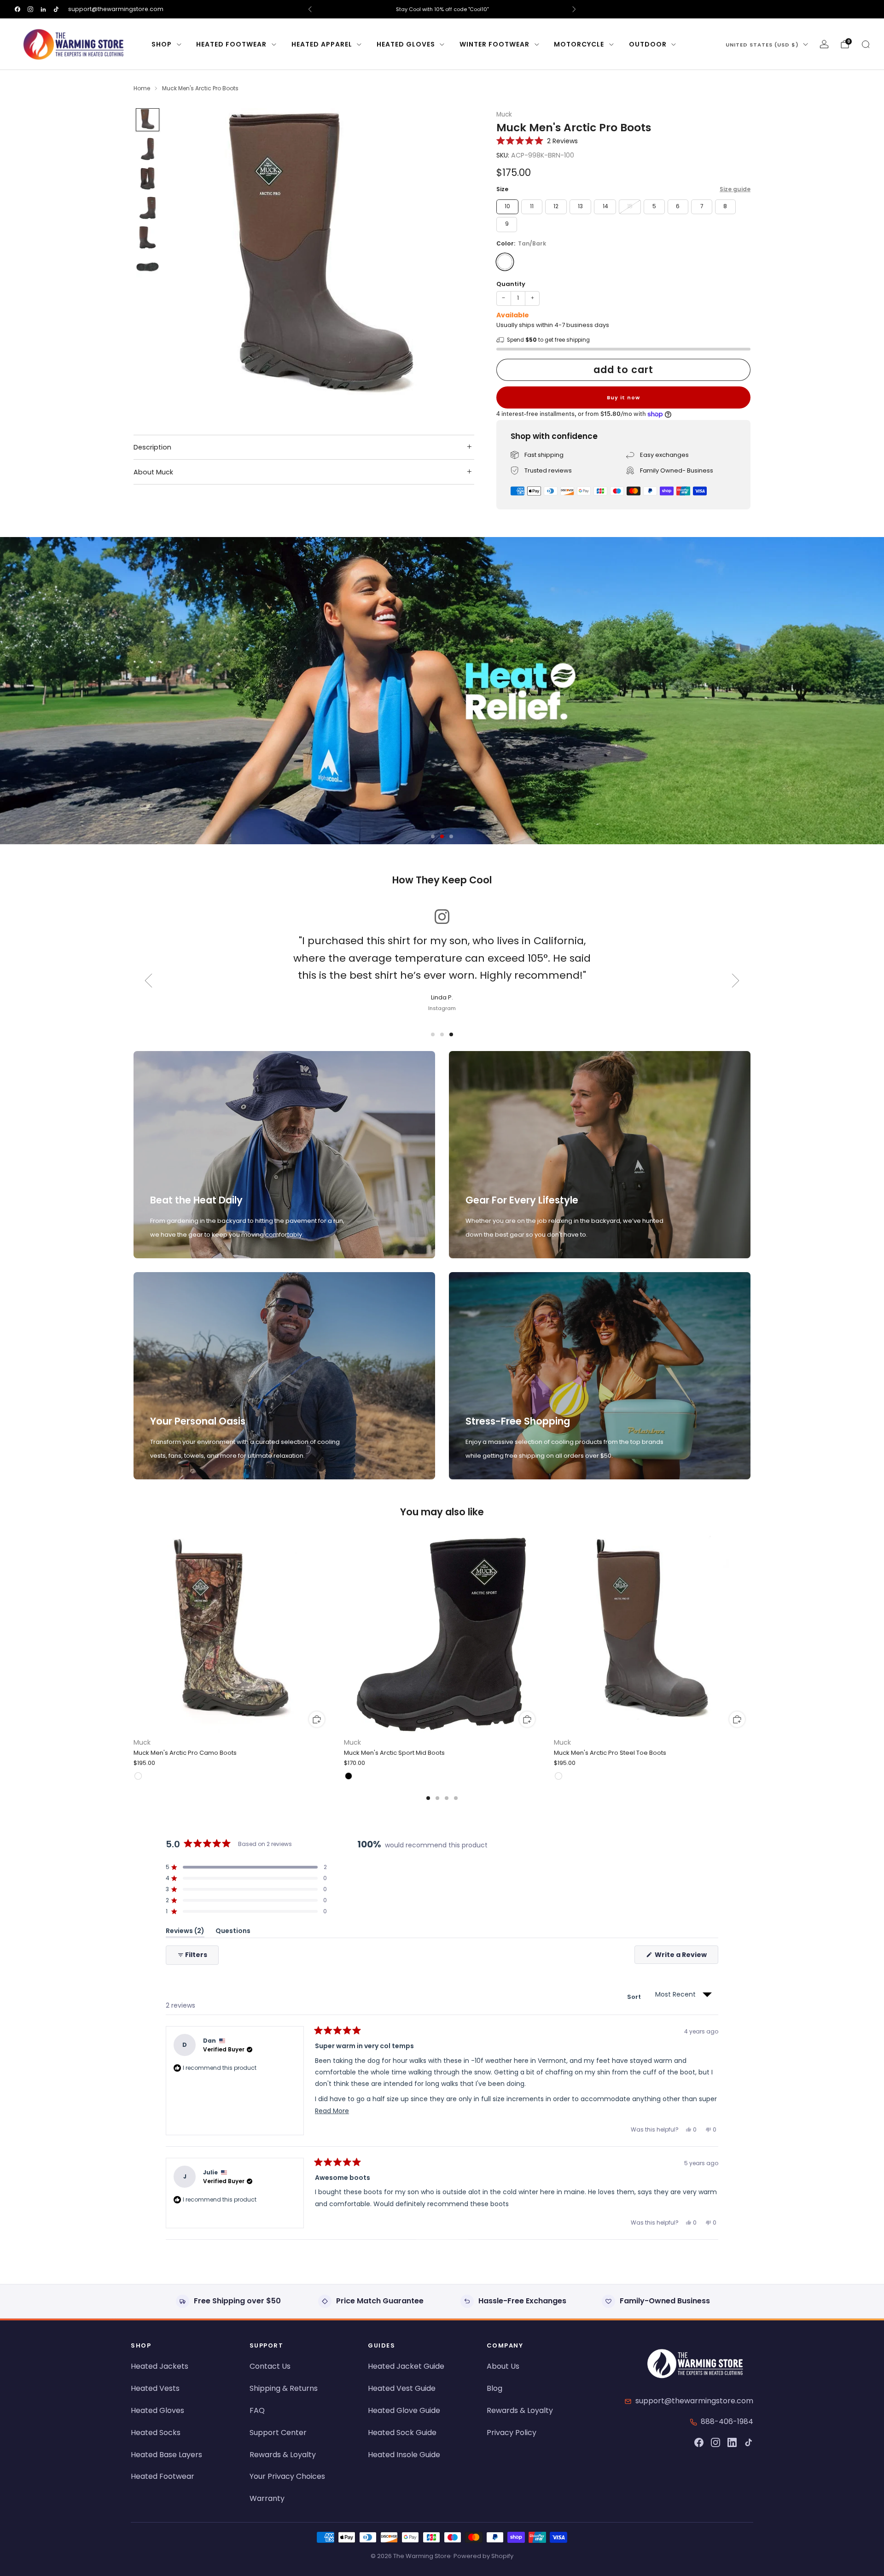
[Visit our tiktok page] (56, 9)
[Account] (824, 44)
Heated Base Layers (166, 2455)
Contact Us (270, 2366)
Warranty (267, 2498)
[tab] (428, 1798)
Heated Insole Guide (404, 2455)
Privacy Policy (512, 2433)
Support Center (278, 2433)
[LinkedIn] (732, 2442)
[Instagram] (715, 2442)
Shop (162, 44)
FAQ (257, 2410)
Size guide (735, 189)
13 (580, 206)
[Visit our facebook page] (17, 9)
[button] (537, 141)
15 (630, 206)
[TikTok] (749, 2442)
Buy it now (623, 397)
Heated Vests (155, 2388)
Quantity (511, 284)
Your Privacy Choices (287, 2476)
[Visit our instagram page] (30, 9)
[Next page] (750, 1635)
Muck (504, 114)
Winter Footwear (494, 44)
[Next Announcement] (574, 9)
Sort (635, 1997)
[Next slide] (456, 262)
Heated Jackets (160, 2366)
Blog (494, 2388)
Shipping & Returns (284, 2388)
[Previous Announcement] (310, 9)
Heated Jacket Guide (406, 2366)
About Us (503, 2366)
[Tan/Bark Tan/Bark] (505, 262)
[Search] (866, 44)
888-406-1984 (727, 2421)
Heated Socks (156, 2433)
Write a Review (686, 1957)
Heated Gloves (406, 44)
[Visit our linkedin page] (43, 9)
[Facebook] (699, 2442)
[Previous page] (134, 1635)
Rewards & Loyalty (283, 2455)
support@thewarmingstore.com (116, 9)
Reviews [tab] (185, 1932)
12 (556, 206)
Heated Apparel (322, 44)
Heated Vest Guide (402, 2388)
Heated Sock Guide (402, 2433)
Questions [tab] (233, 1932)
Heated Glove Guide (404, 2410)
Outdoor (648, 44)
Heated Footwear (231, 44)
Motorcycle (579, 44)
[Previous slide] (186, 262)
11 (532, 206)
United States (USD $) (762, 45)
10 (507, 206)
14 (605, 206)
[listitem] (442, 9)
